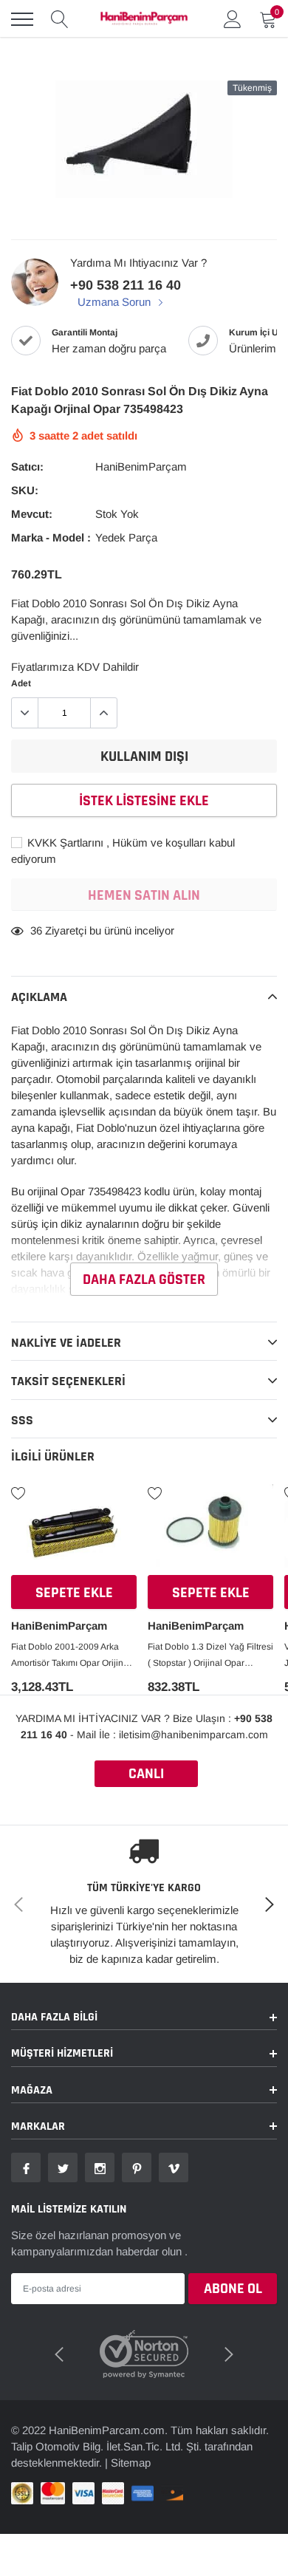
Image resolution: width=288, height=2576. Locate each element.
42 (36, 930)
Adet (21, 683)
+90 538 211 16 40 (126, 285)
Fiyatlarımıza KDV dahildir (75, 667)
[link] (74, 1531)
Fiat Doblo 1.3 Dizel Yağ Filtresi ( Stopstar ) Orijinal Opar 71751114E (210, 1656)
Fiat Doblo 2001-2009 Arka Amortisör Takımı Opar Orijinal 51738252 (71, 1656)
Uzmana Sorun (116, 302)
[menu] (22, 19)
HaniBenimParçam (141, 467)
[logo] (144, 19)
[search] (60, 19)
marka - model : (51, 537)
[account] (233, 19)
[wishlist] (18, 1492)
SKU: (25, 490)
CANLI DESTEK (146, 1776)
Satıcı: (27, 467)
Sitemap (131, 2449)
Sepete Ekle (74, 1593)
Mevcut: (32, 514)
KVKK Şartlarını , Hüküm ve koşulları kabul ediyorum (123, 851)
